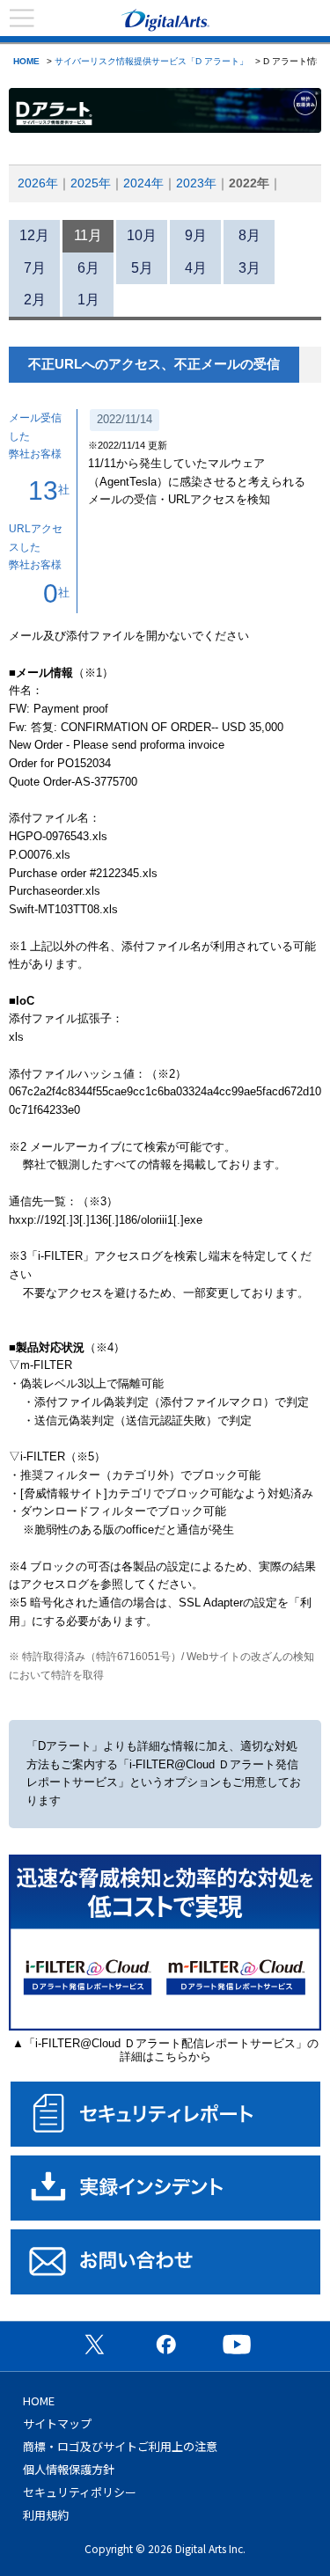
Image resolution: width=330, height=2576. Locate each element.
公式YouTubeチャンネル (237, 2344)
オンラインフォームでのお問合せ (165, 2262)
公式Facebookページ (165, 2344)
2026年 (38, 183)
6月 (88, 268)
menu (22, 18)
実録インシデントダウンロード (165, 2188)
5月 (142, 268)
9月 (196, 235)
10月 (142, 235)
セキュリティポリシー (80, 2492)
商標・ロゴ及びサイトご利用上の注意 (120, 2446)
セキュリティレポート (165, 2114)
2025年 (91, 183)
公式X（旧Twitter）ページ (94, 2344)
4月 (196, 268)
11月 (88, 235)
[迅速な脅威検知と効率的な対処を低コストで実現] (165, 2027)
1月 (88, 300)
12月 (34, 235)
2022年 (249, 183)
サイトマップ (57, 2423)
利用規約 (46, 2515)
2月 (35, 300)
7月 (35, 268)
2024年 (143, 183)
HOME (26, 61)
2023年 (196, 183)
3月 (249, 268)
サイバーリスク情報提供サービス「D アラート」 (151, 61)
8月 (249, 235)
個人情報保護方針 (69, 2469)
